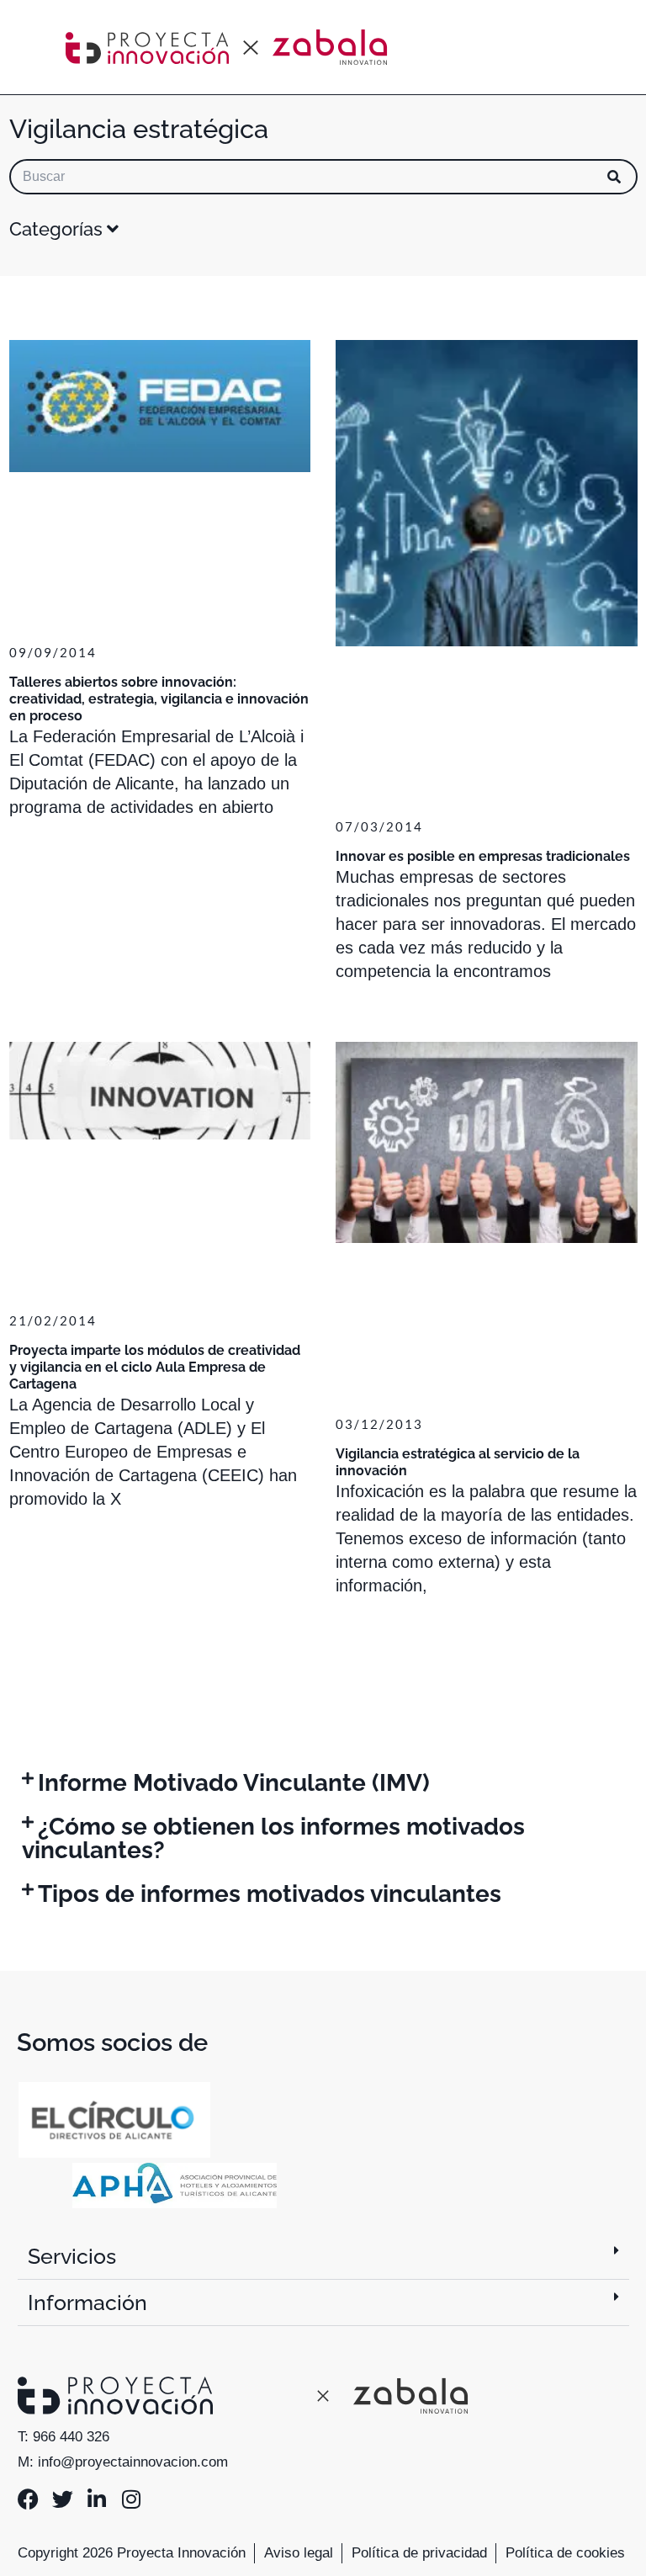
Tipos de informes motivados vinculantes (270, 1894)
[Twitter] (63, 2499)
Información (87, 2302)
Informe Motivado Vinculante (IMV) (234, 1783)
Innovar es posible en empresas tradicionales (483, 856)
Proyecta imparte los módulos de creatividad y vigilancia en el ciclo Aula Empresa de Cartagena (155, 1367)
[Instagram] (132, 2499)
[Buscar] (614, 177)
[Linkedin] (97, 2499)
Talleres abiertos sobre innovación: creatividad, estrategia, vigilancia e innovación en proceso (159, 699)
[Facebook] (28, 2499)
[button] (323, 1783)
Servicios (72, 2256)
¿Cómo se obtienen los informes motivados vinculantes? (273, 1838)
